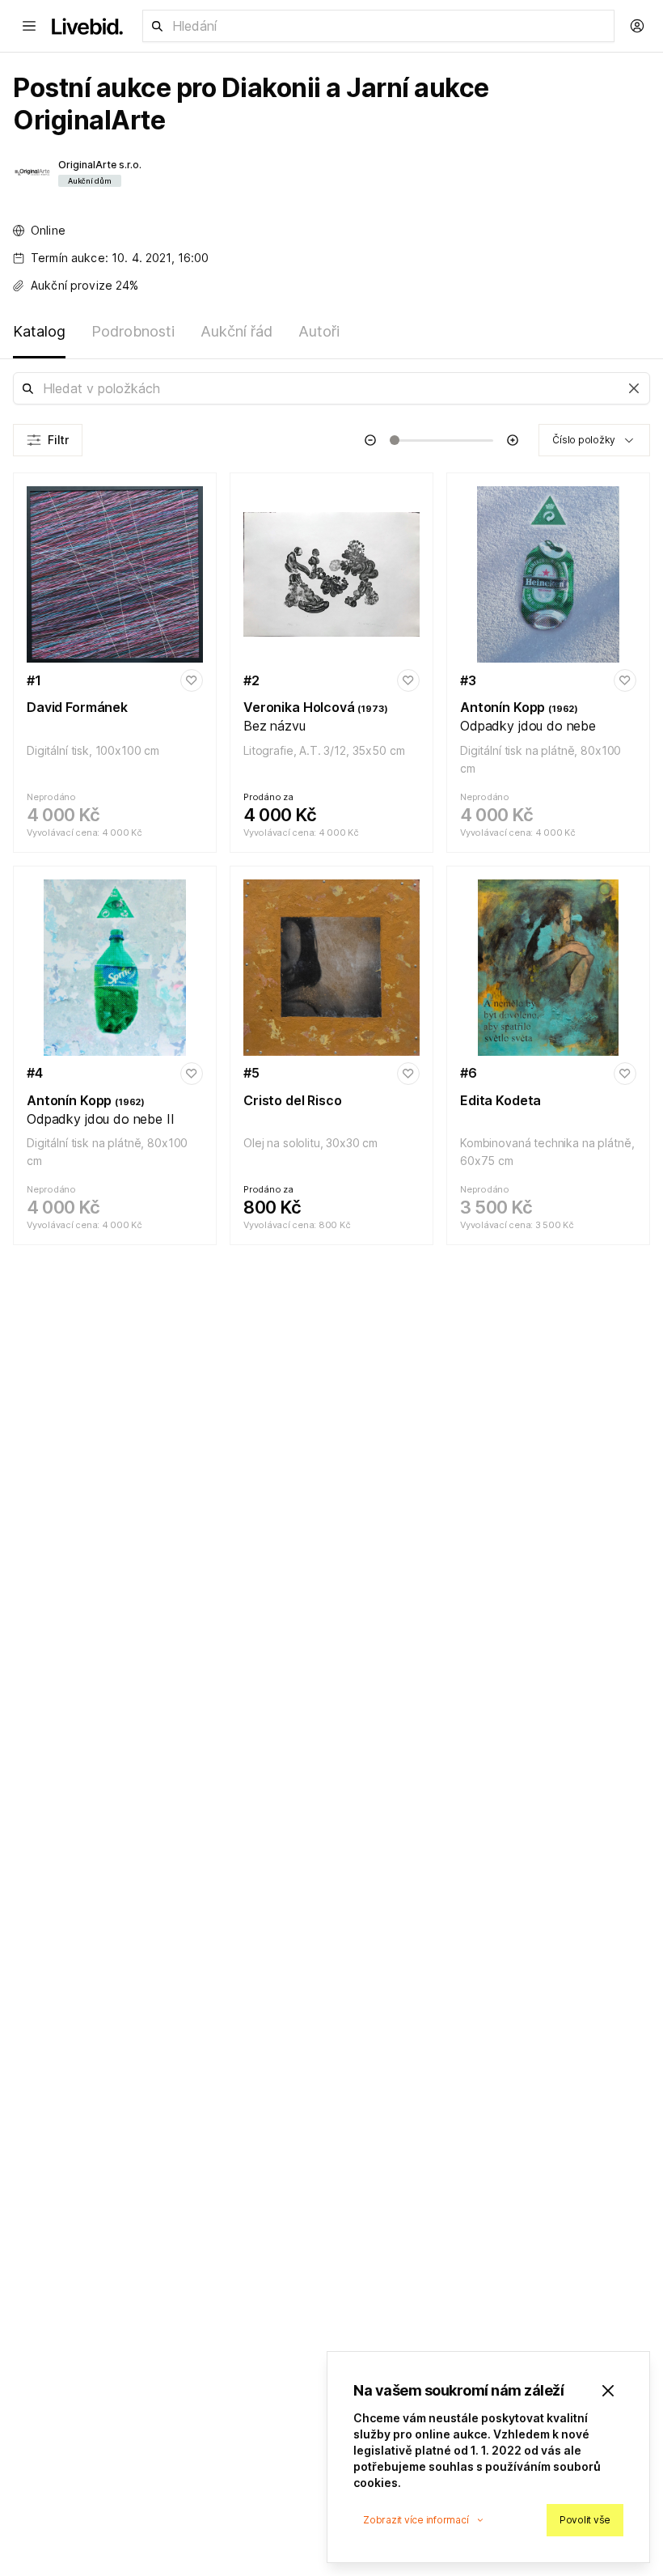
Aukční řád (236, 331)
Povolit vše (585, 2520)
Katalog (39, 331)
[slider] (395, 440)
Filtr (58, 440)
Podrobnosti (133, 331)
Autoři (319, 331)
